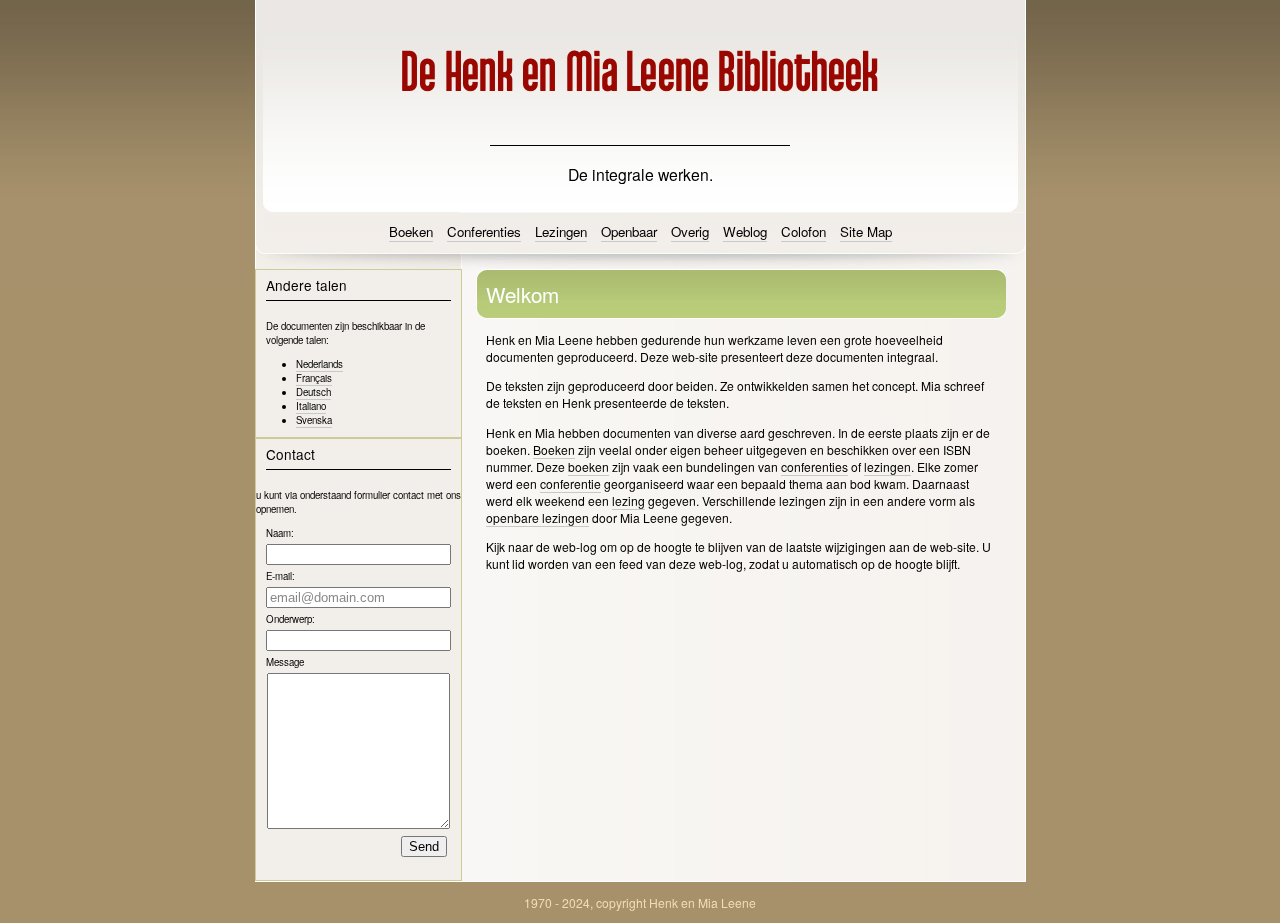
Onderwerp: (290, 619)
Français (314, 378)
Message (285, 662)
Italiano (311, 406)
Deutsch (313, 392)
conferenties (814, 466)
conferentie (570, 483)
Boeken (554, 449)
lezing (628, 500)
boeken (588, 466)
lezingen (887, 466)
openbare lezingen (537, 517)
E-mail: (280, 576)
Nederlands (319, 364)
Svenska (314, 420)
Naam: (280, 533)
